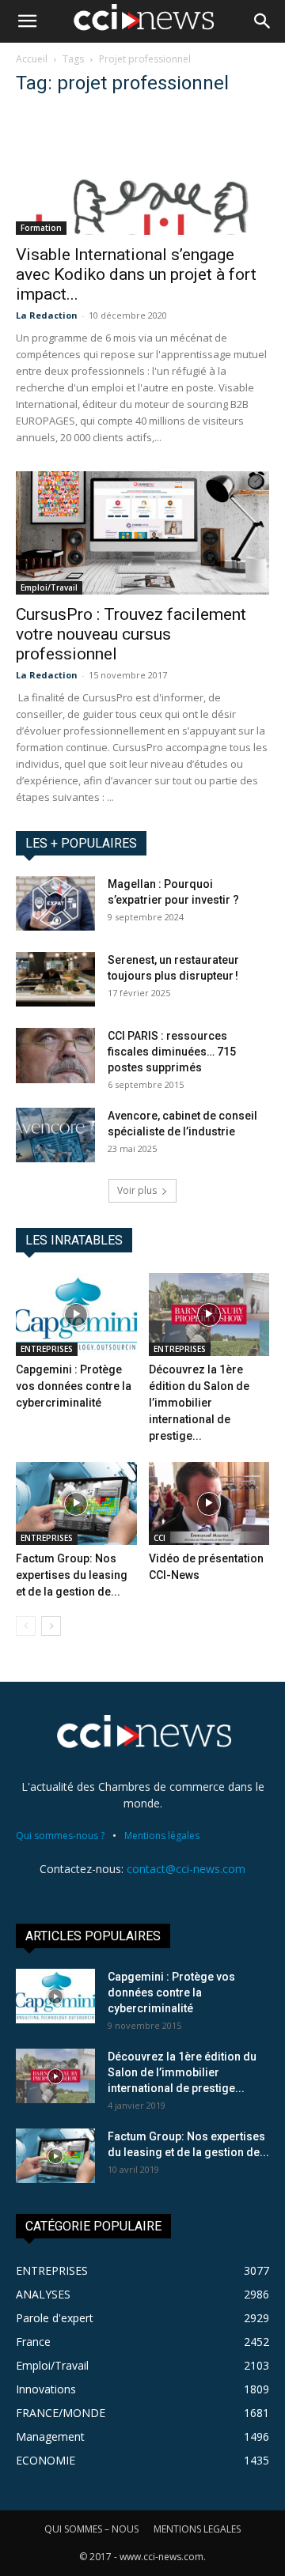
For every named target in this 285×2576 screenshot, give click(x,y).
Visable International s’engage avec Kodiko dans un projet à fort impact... (136, 274)
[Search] (263, 21)
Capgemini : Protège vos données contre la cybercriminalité (74, 1386)
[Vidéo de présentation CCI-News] (209, 1503)
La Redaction (47, 315)
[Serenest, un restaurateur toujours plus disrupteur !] (55, 979)
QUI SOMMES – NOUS (91, 2529)
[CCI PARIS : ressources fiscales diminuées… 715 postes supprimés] (55, 1056)
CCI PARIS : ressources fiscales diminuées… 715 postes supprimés (172, 1052)
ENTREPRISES (47, 1349)
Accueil (32, 59)
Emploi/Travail (49, 587)
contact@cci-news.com (186, 1869)
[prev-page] (26, 1626)
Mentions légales (162, 1836)
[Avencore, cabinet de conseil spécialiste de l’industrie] (55, 1135)
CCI (160, 1538)
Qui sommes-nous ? (60, 1836)
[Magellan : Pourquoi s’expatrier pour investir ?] (55, 903)
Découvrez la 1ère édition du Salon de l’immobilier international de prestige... (199, 1403)
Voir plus (137, 1190)
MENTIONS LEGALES (197, 2529)
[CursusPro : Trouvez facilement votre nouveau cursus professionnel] (142, 533)
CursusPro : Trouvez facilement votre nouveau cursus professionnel (131, 634)
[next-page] (51, 1626)
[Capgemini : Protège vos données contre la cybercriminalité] (76, 1314)
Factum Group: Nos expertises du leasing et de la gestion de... (72, 1575)
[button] (27, 21)
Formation (41, 228)
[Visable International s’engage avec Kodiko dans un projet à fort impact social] (142, 173)
